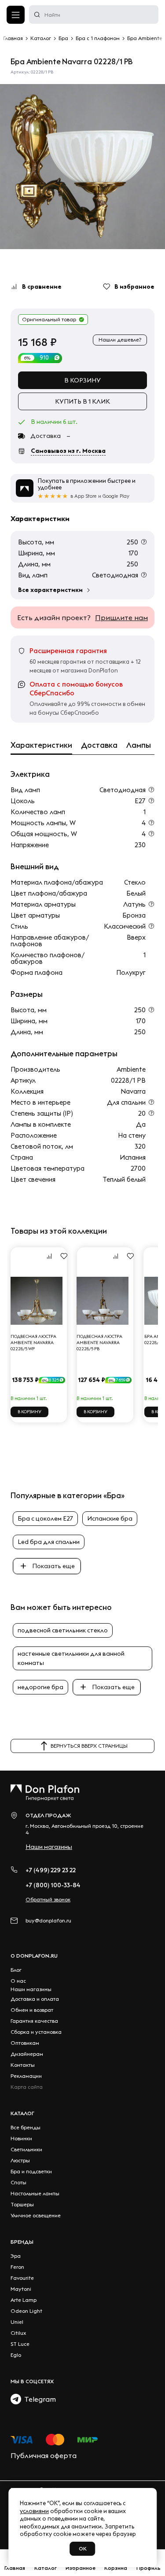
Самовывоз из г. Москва (68, 451)
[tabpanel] (82, 167)
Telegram (38, 2399)
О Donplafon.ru (34, 1956)
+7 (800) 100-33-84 (53, 1885)
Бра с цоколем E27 (45, 1518)
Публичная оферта (44, 2455)
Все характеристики (50, 590)
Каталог (22, 2113)
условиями (34, 2511)
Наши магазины (49, 1847)
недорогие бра (40, 1687)
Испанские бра (110, 1518)
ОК (83, 2548)
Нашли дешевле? (120, 340)
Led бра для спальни (49, 1542)
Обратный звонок (48, 1899)
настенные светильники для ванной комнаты (71, 1658)
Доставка (99, 745)
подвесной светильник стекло (63, 1630)
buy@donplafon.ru (48, 1920)
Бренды (22, 2242)
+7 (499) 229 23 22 (51, 1870)
